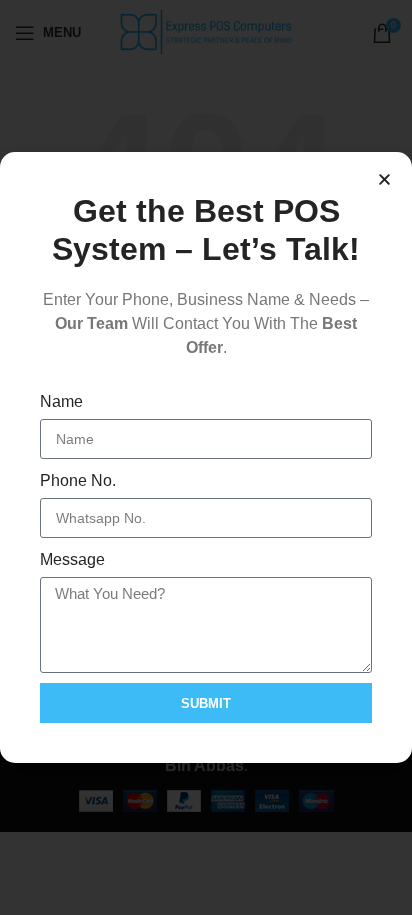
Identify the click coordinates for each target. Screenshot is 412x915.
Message (72, 559)
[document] (206, 457)
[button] (384, 179)
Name (61, 401)
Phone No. (78, 480)
